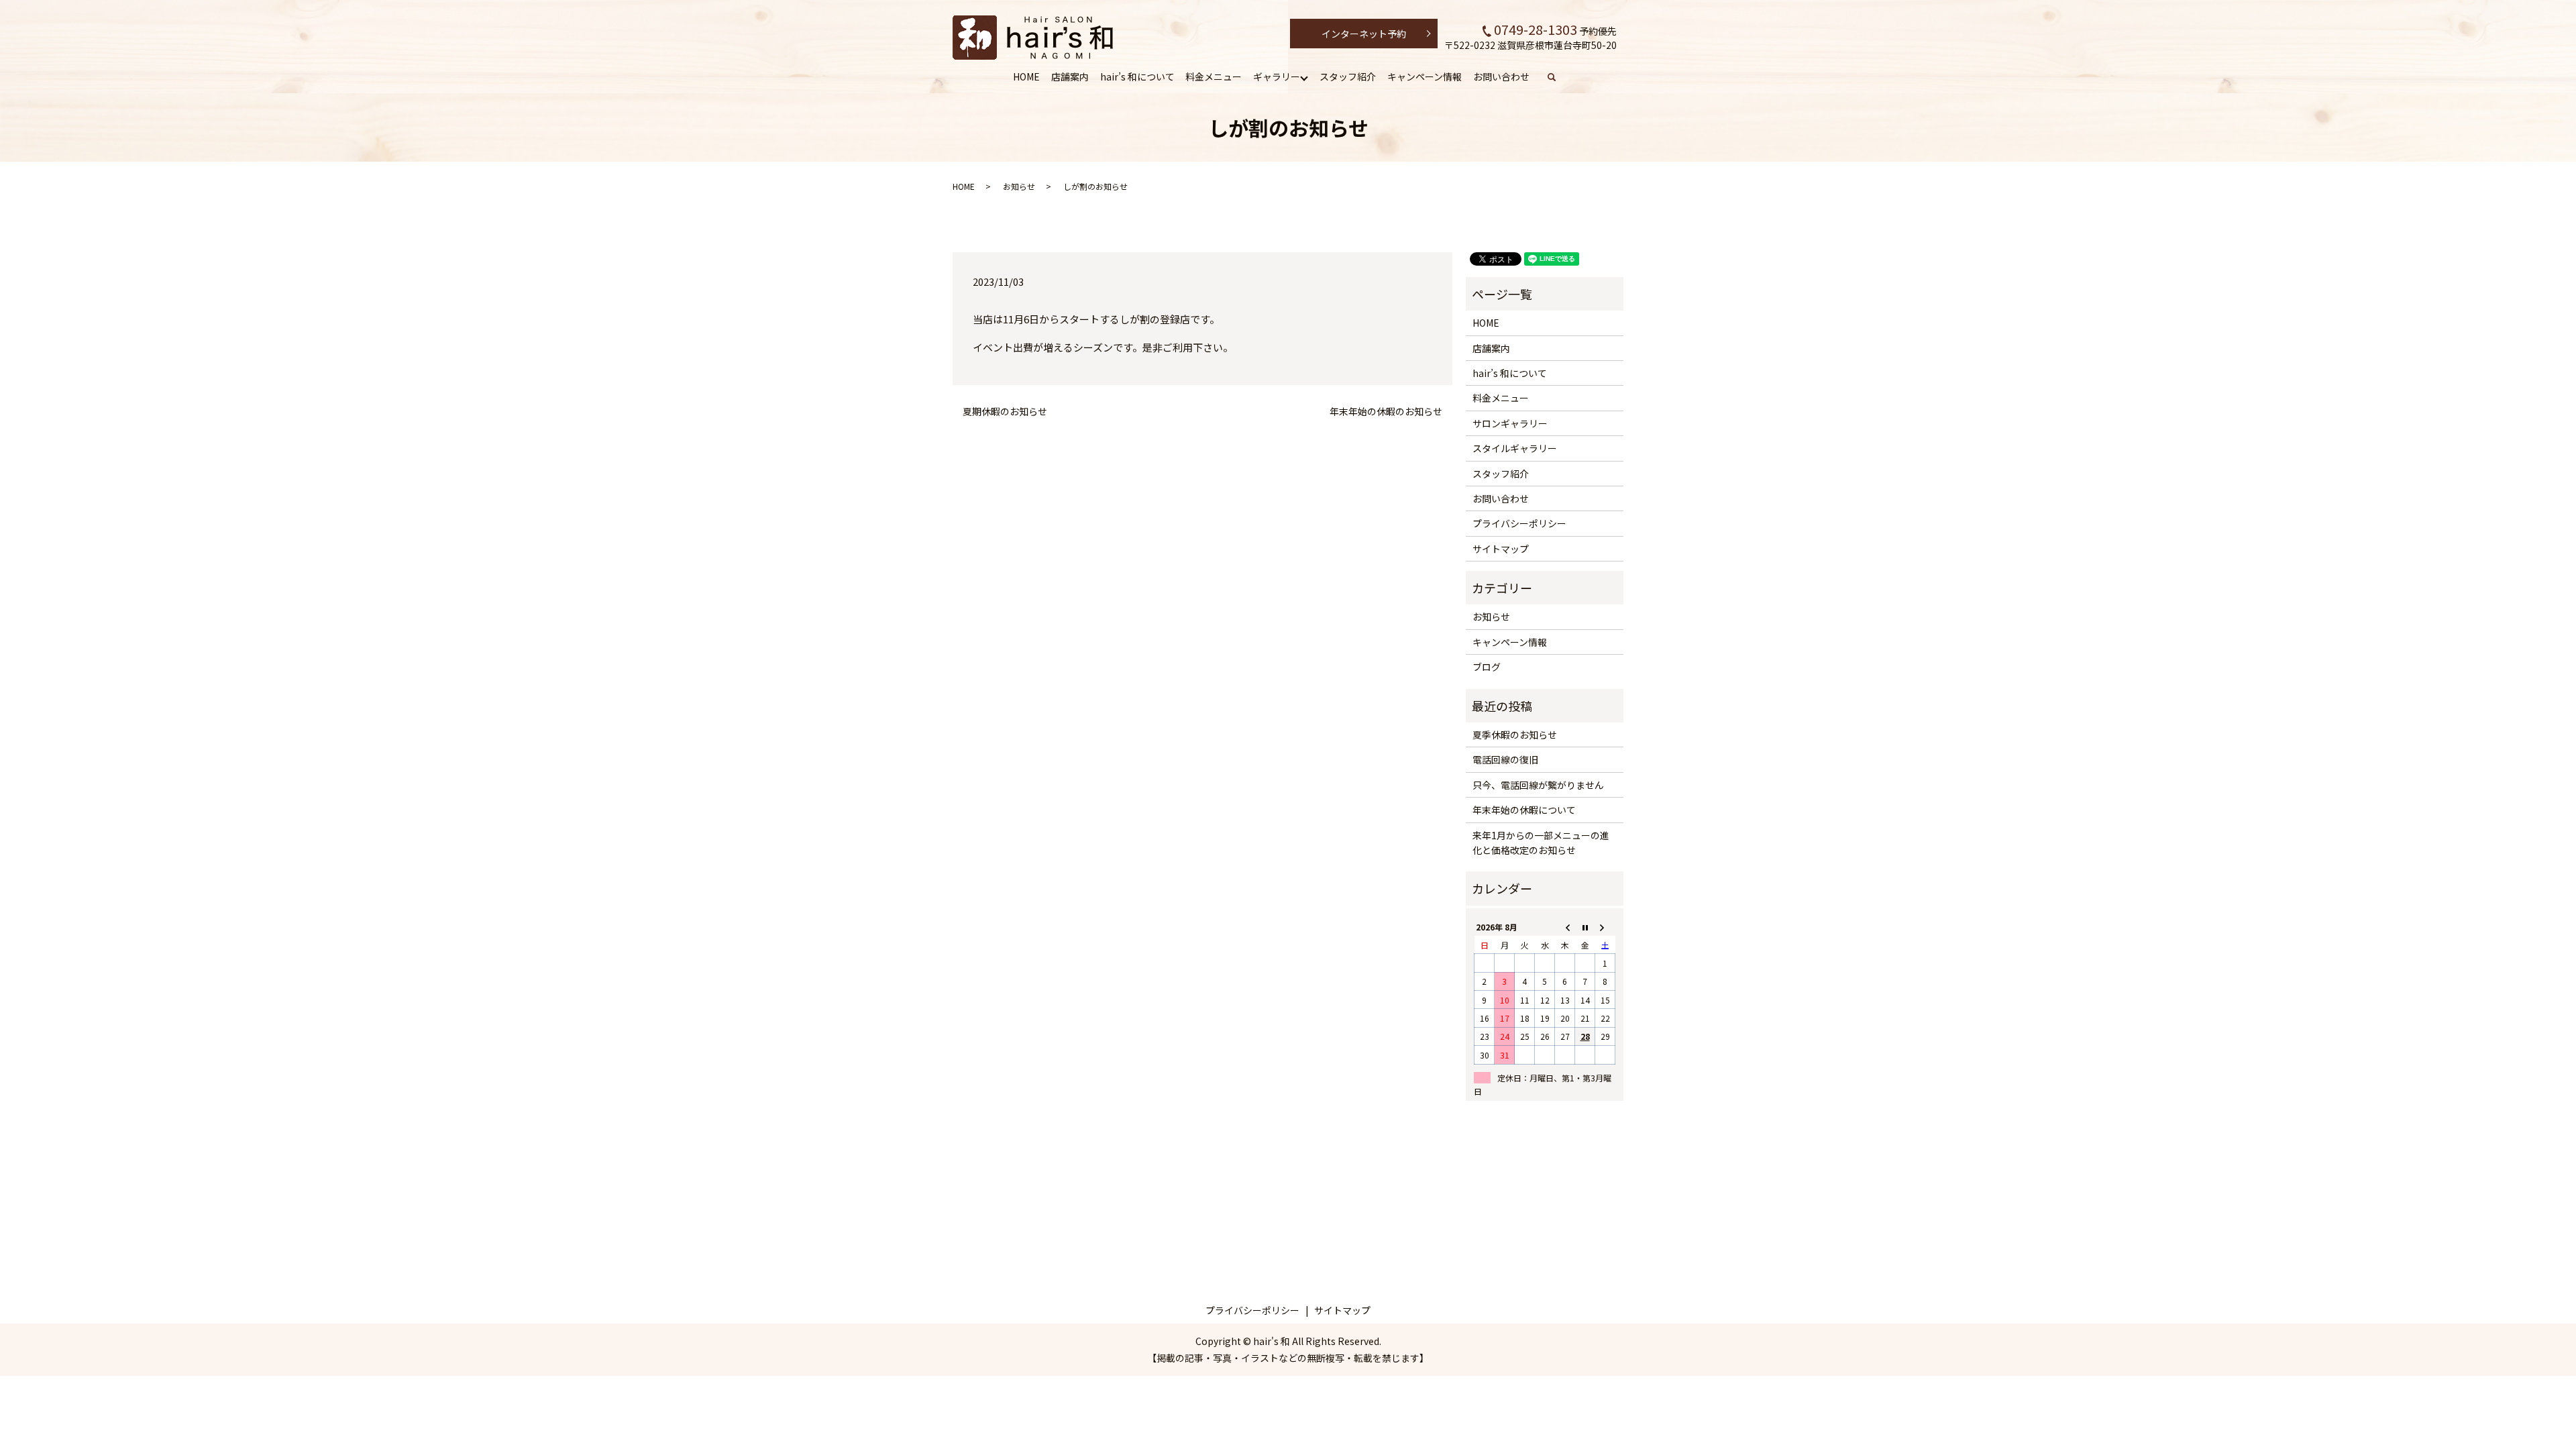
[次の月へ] (1605, 927)
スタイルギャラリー (1515, 448)
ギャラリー (1277, 76)
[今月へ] (1585, 927)
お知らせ (1019, 186)
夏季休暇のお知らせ (1515, 735)
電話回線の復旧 (1505, 759)
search (1559, 77)
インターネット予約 (1364, 34)
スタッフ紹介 (1348, 76)
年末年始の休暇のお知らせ (1386, 412)
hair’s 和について (1137, 76)
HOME (1026, 76)
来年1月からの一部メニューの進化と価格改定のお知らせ (1541, 843)
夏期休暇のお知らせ (1005, 412)
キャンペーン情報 (1425, 76)
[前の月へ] (1565, 927)
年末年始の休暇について (1524, 810)
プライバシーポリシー (1519, 523)
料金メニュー (1214, 76)
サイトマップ (1501, 549)
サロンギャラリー (1510, 423)
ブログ (1487, 667)
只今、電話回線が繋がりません (1538, 785)
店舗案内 (1070, 76)
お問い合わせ (1501, 76)
